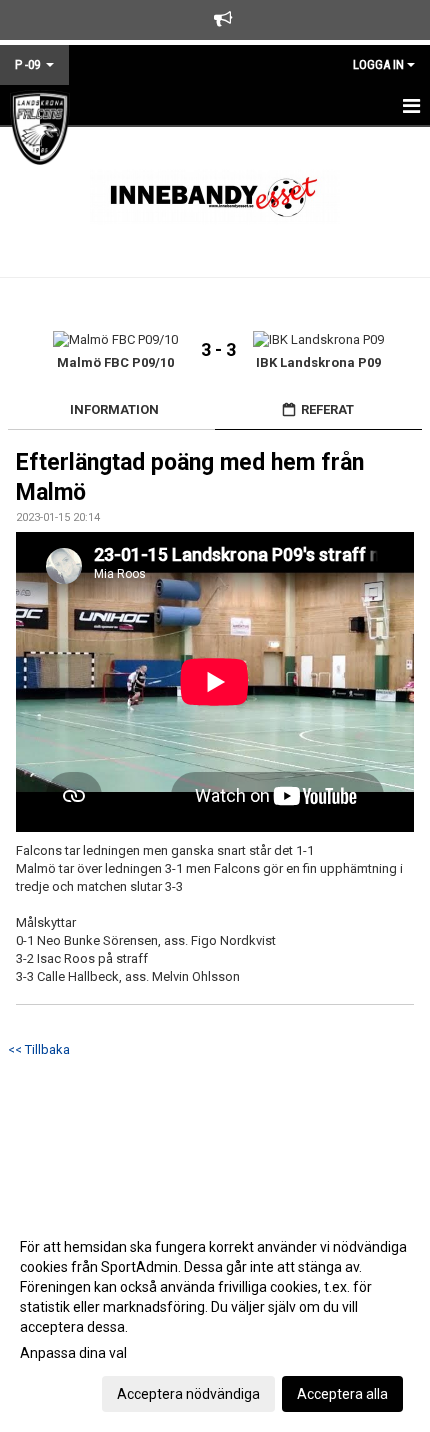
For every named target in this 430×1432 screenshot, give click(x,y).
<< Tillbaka (39, 1049)
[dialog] (215, 1319)
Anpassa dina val (73, 1353)
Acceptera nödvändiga (188, 1394)
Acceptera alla (342, 1394)
